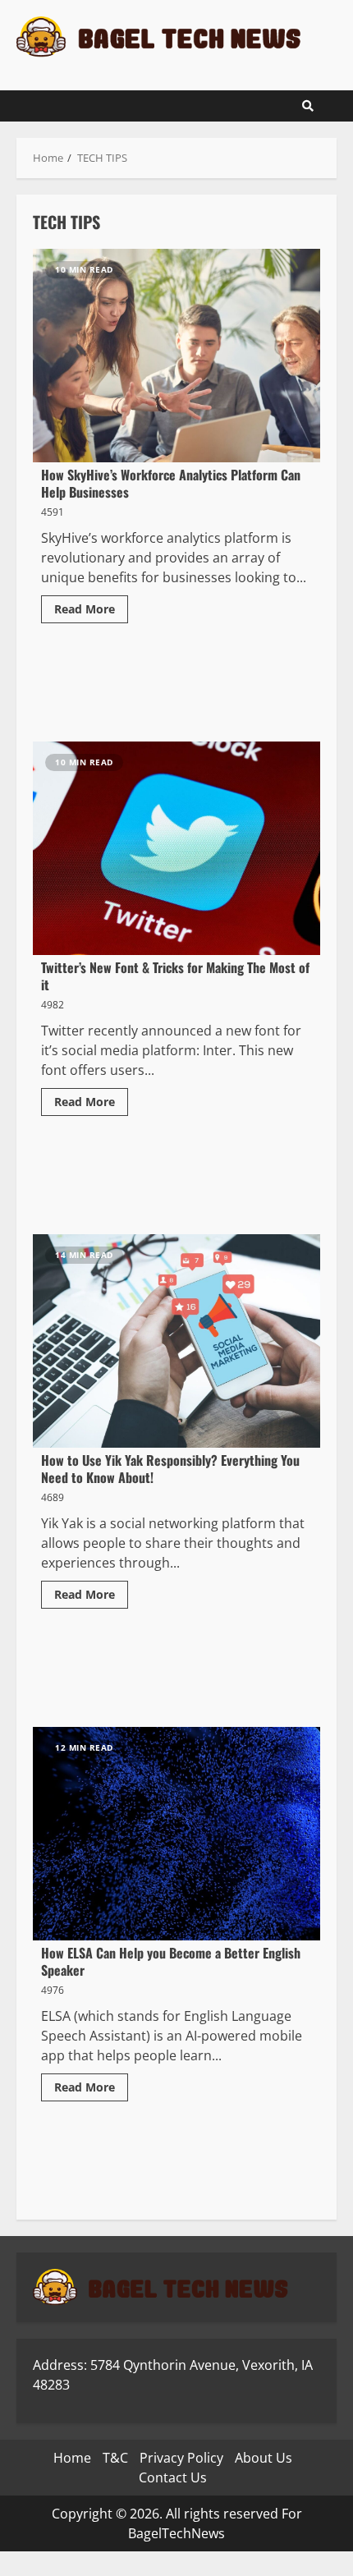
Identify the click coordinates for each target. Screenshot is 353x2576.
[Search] (308, 106)
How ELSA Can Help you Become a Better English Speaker (176, 1834)
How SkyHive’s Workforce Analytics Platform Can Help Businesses (176, 356)
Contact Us (173, 2477)
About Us (264, 2458)
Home (72, 2458)
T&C (115, 2458)
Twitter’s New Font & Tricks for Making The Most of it (176, 848)
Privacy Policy (181, 2458)
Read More (85, 609)
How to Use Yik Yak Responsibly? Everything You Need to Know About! (176, 1341)
